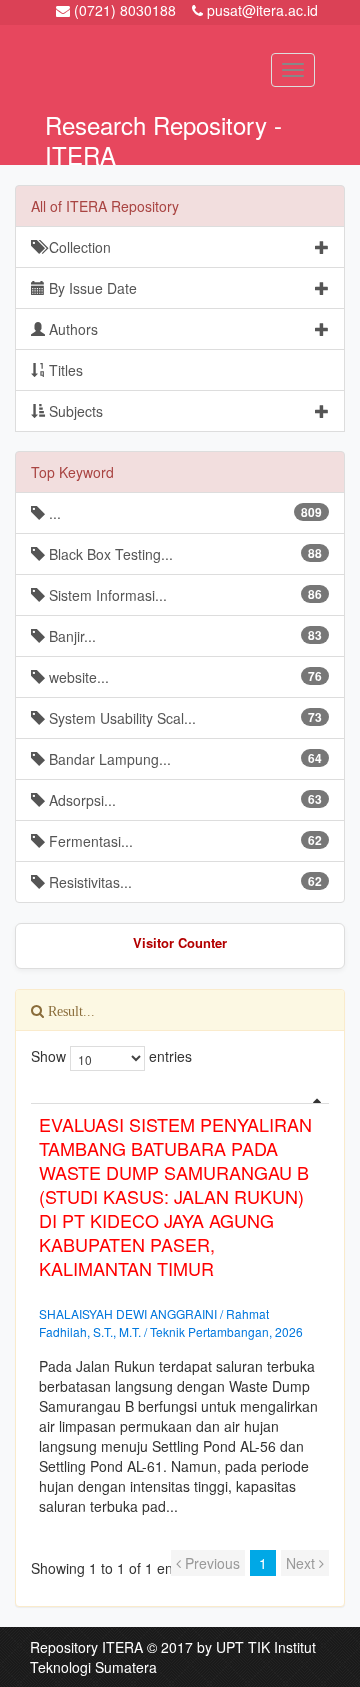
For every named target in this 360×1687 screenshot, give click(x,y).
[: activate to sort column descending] (180, 1095)
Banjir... (183, 636)
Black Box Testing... (183, 554)
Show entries (99, 1056)
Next (302, 1563)
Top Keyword (72, 472)
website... (183, 677)
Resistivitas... (183, 882)
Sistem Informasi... (183, 595)
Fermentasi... (183, 841)
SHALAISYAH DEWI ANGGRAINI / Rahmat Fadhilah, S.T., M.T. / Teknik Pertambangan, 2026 (171, 1322)
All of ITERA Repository (105, 206)
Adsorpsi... (183, 800)
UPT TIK (243, 1647)
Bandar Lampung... (183, 759)
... (183, 513)
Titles (64, 370)
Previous (210, 1563)
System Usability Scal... (183, 718)
